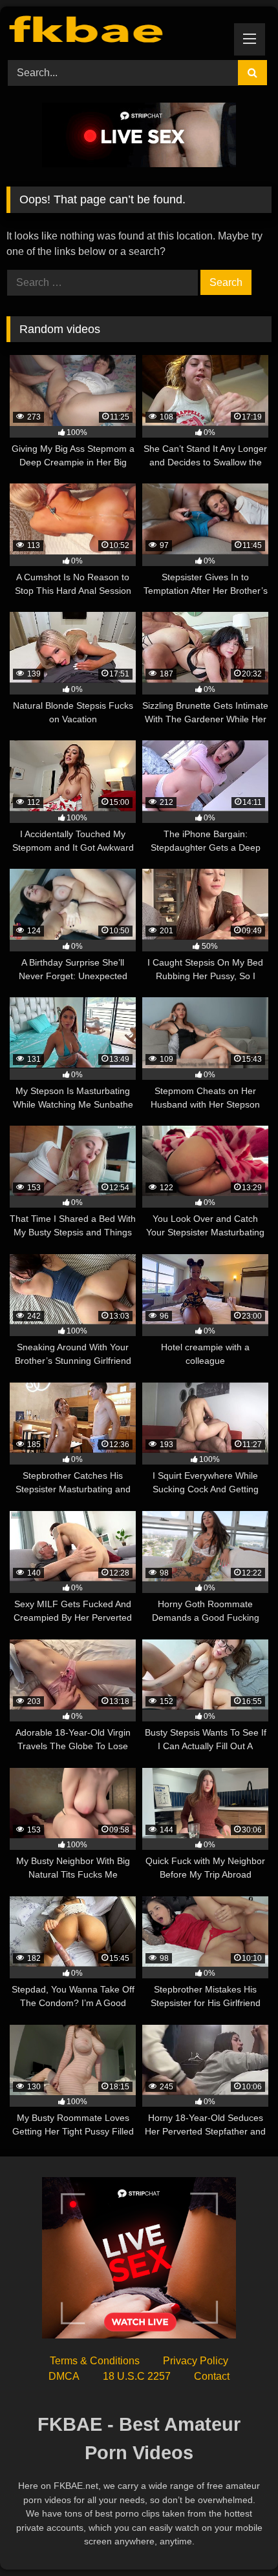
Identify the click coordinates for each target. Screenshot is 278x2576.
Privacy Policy (196, 2361)
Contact (212, 2376)
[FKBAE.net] (114, 31)
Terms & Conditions (95, 2361)
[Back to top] (238, 2538)
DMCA (64, 2376)
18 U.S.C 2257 (137, 2376)
